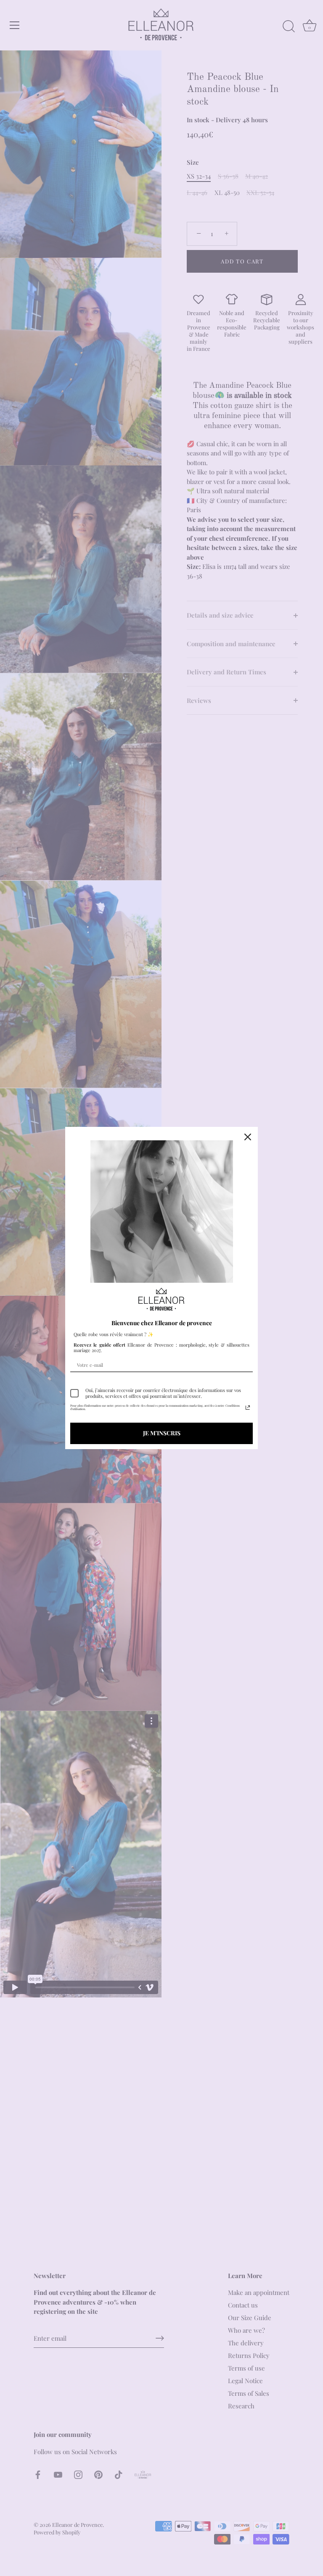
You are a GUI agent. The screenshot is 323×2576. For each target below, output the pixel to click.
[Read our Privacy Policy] (248, 1408)
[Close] (248, 1137)
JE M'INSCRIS (162, 1433)
